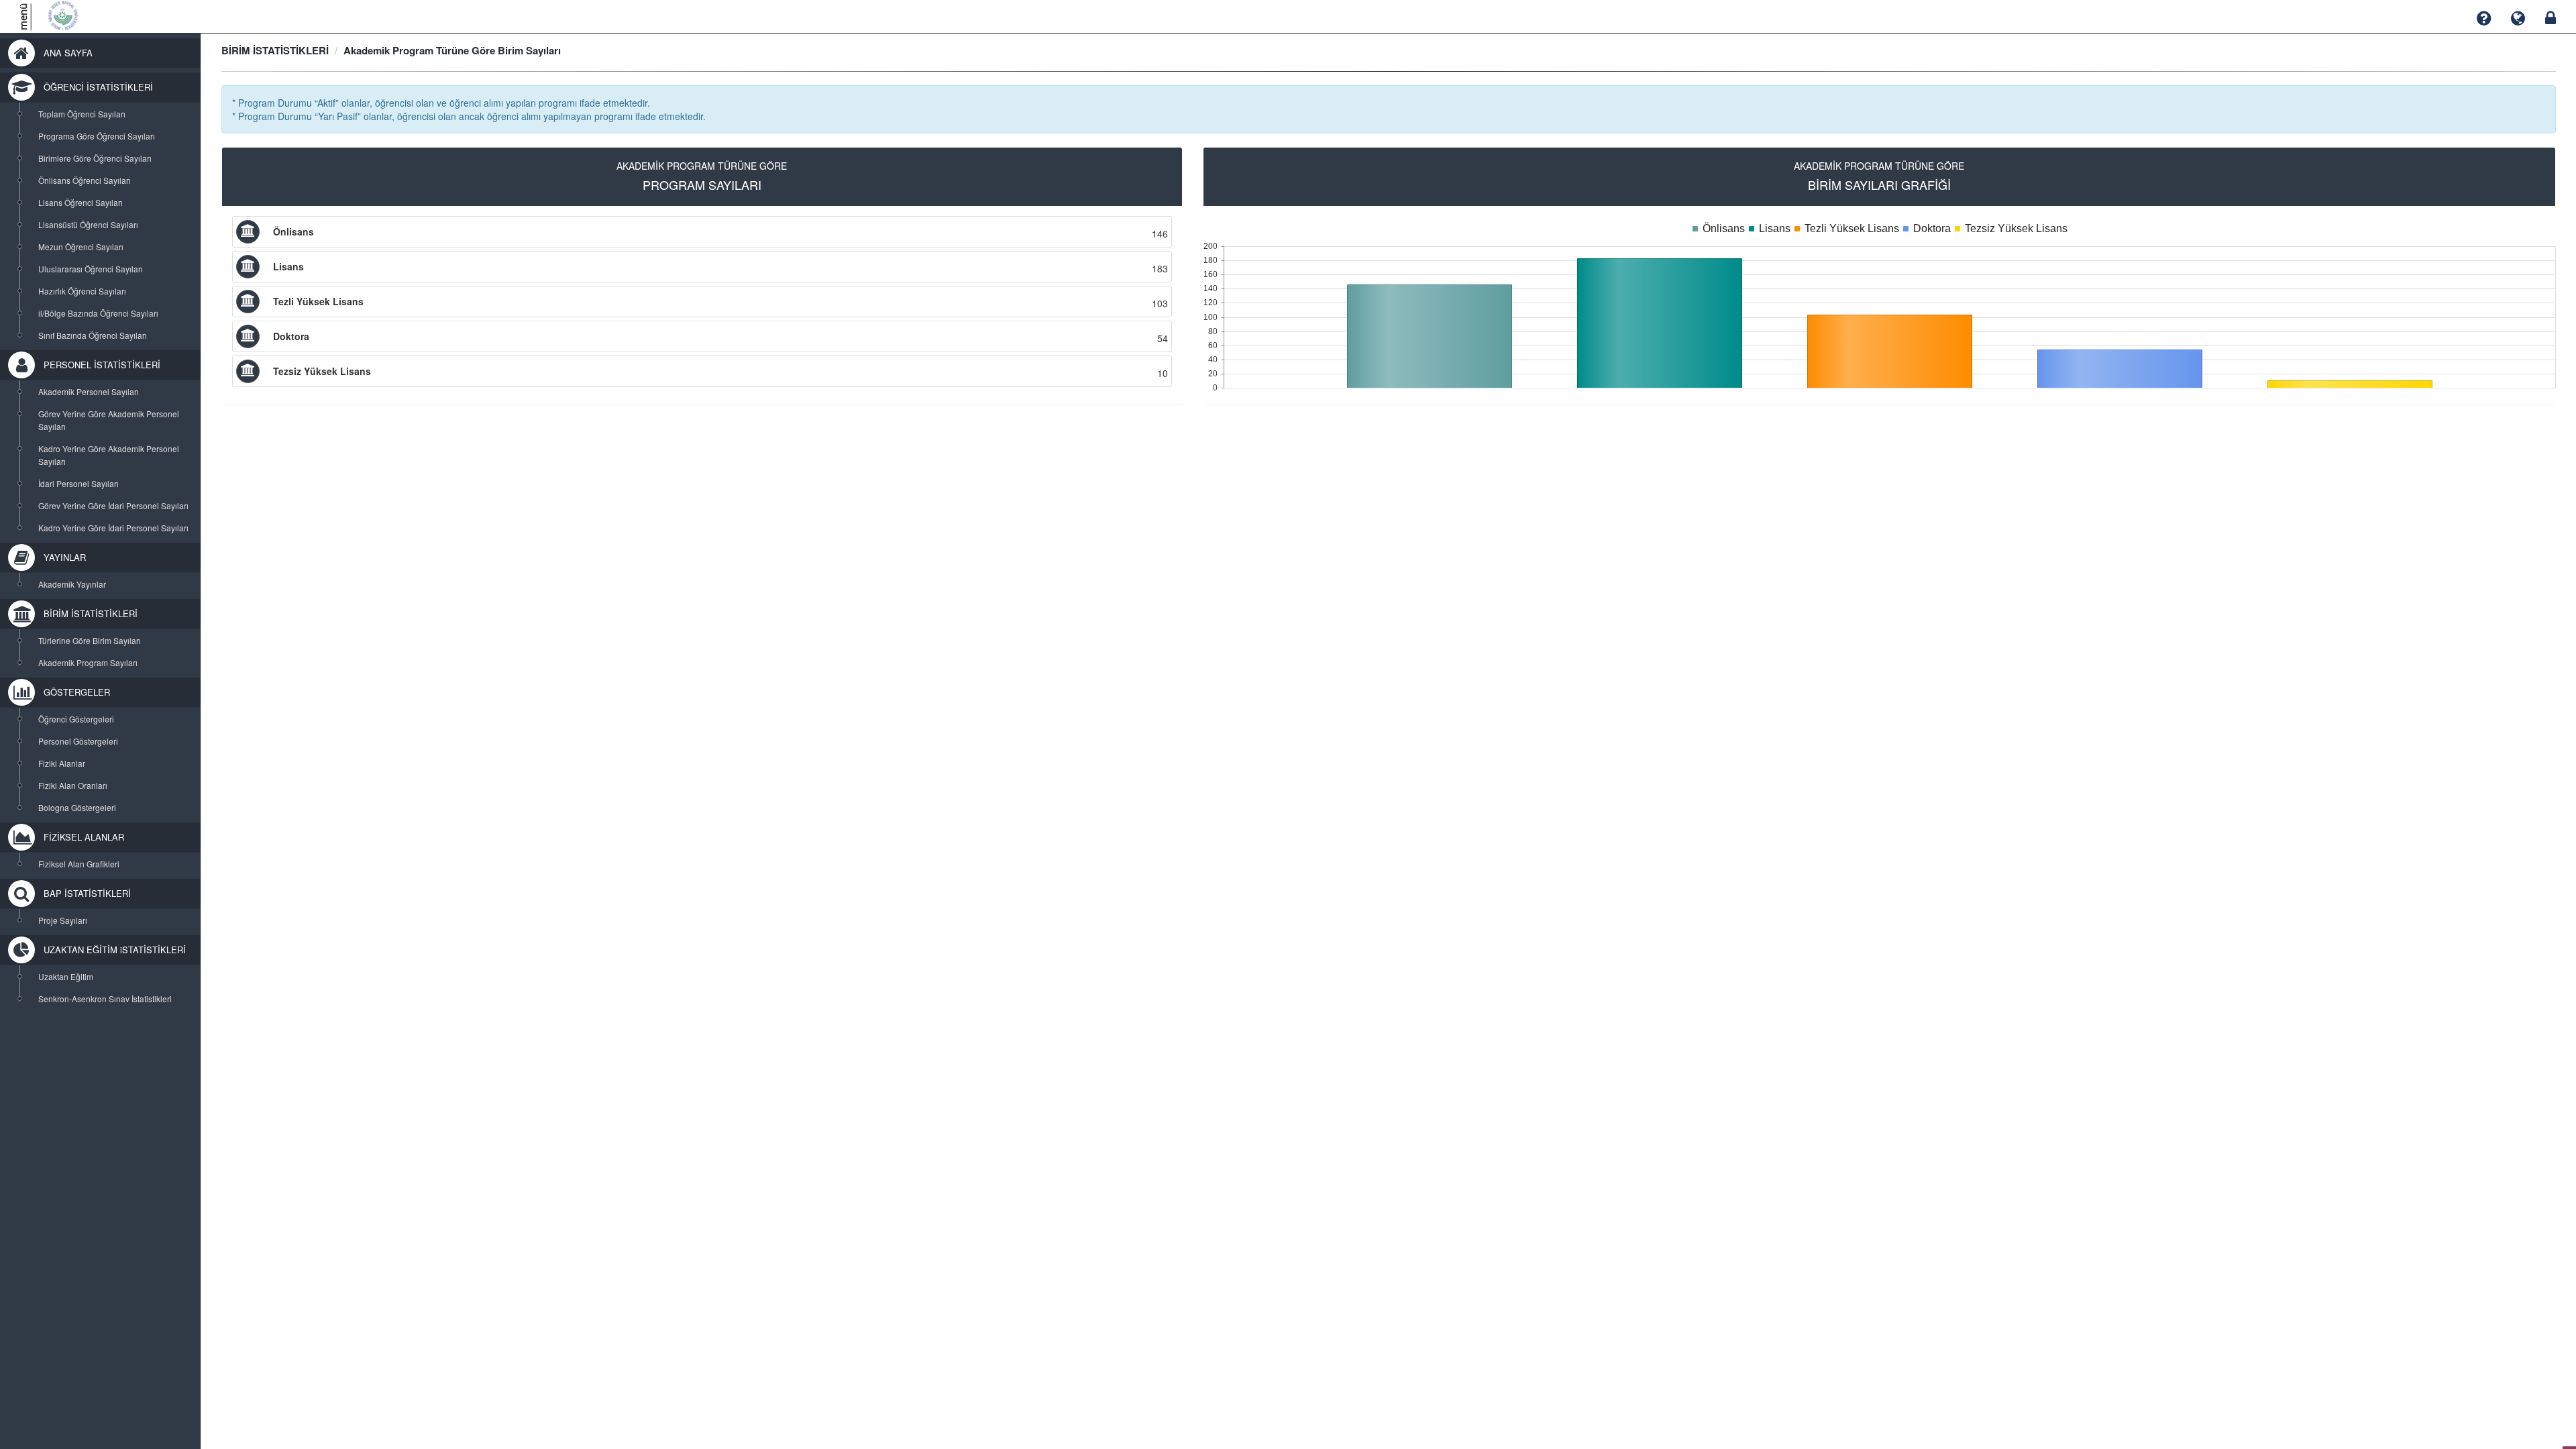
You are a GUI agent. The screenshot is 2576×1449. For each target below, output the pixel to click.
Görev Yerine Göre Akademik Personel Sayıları (109, 420)
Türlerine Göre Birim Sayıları (90, 640)
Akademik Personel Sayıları (89, 391)
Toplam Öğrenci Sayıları (82, 114)
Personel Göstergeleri (78, 741)
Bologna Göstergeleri (77, 807)
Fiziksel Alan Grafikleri (79, 864)
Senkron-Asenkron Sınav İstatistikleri (105, 999)
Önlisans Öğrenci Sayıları (85, 180)
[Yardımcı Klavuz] (2484, 18)
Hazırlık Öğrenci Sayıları (82, 291)
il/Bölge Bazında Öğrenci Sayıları (98, 313)
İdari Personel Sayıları (78, 483)
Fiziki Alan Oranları (73, 785)
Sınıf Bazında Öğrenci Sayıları (93, 335)
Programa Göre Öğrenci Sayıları (97, 136)
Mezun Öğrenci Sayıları (81, 247)
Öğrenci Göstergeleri (76, 719)
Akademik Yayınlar (72, 584)
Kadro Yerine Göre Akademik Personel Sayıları (109, 455)
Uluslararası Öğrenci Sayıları (91, 269)
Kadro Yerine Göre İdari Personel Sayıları (113, 528)
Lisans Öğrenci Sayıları (80, 202)
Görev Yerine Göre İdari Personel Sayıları (113, 505)
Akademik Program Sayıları (88, 662)
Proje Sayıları (63, 920)
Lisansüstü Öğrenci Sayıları (88, 224)
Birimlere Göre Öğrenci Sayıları (95, 158)
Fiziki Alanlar (62, 763)
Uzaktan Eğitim (66, 976)
